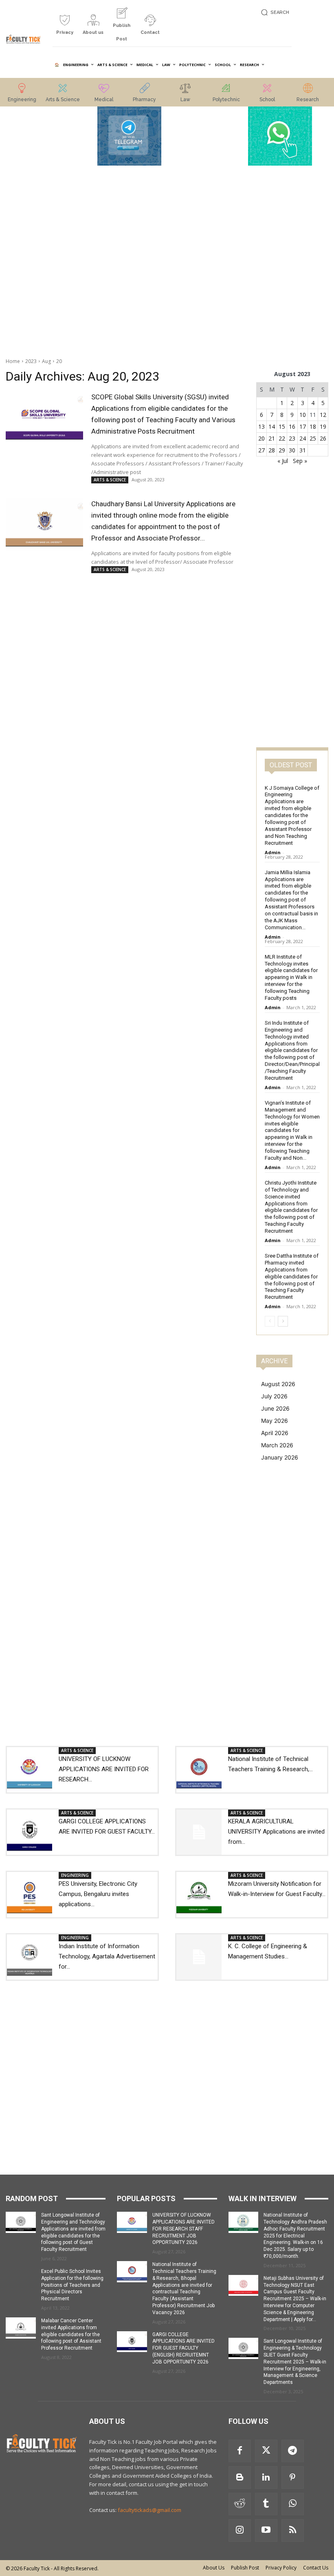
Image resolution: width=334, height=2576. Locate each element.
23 (292, 438)
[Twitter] (266, 2451)
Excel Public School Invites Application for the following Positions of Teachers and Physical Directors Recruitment (72, 2285)
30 (292, 450)
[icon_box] (65, 28)
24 (303, 438)
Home (13, 361)
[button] (274, 12)
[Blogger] (240, 2477)
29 (282, 450)
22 (282, 438)
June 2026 (275, 1408)
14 (272, 426)
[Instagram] (240, 2531)
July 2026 (274, 1396)
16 (292, 426)
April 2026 (275, 1433)
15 (282, 426)
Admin (273, 852)
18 (313, 426)
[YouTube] (266, 2531)
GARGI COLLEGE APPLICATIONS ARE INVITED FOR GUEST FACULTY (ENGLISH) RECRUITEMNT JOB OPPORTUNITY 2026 (183, 2348)
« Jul (283, 461)
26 (323, 438)
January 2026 (280, 1457)
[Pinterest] (293, 2477)
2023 (31, 361)
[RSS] (293, 2531)
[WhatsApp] (293, 2504)
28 (272, 450)
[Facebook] (240, 2451)
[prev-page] (270, 1321)
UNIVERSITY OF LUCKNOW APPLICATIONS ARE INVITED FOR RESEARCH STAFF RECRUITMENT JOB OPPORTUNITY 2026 (183, 2229)
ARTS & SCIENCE (110, 480)
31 (303, 450)
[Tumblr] (266, 2504)
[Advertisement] (54, 229)
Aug (46, 361)
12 (323, 415)
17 (303, 426)
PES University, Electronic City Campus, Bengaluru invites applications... (98, 1894)
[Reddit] (240, 2504)
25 (313, 438)
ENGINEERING (75, 1875)
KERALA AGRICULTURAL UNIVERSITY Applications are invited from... (276, 1832)
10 (303, 415)
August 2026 (278, 1384)
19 (323, 426)
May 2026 (275, 1421)
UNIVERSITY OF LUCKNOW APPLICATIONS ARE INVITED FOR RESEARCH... (104, 1769)
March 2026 (277, 1445)
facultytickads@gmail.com (149, 2510)
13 (261, 426)
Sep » (300, 461)
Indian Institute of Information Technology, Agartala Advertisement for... (107, 1956)
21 (272, 438)
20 (59, 361)
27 (261, 450)
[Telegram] (293, 2451)
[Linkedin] (266, 2477)
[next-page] (283, 1321)
